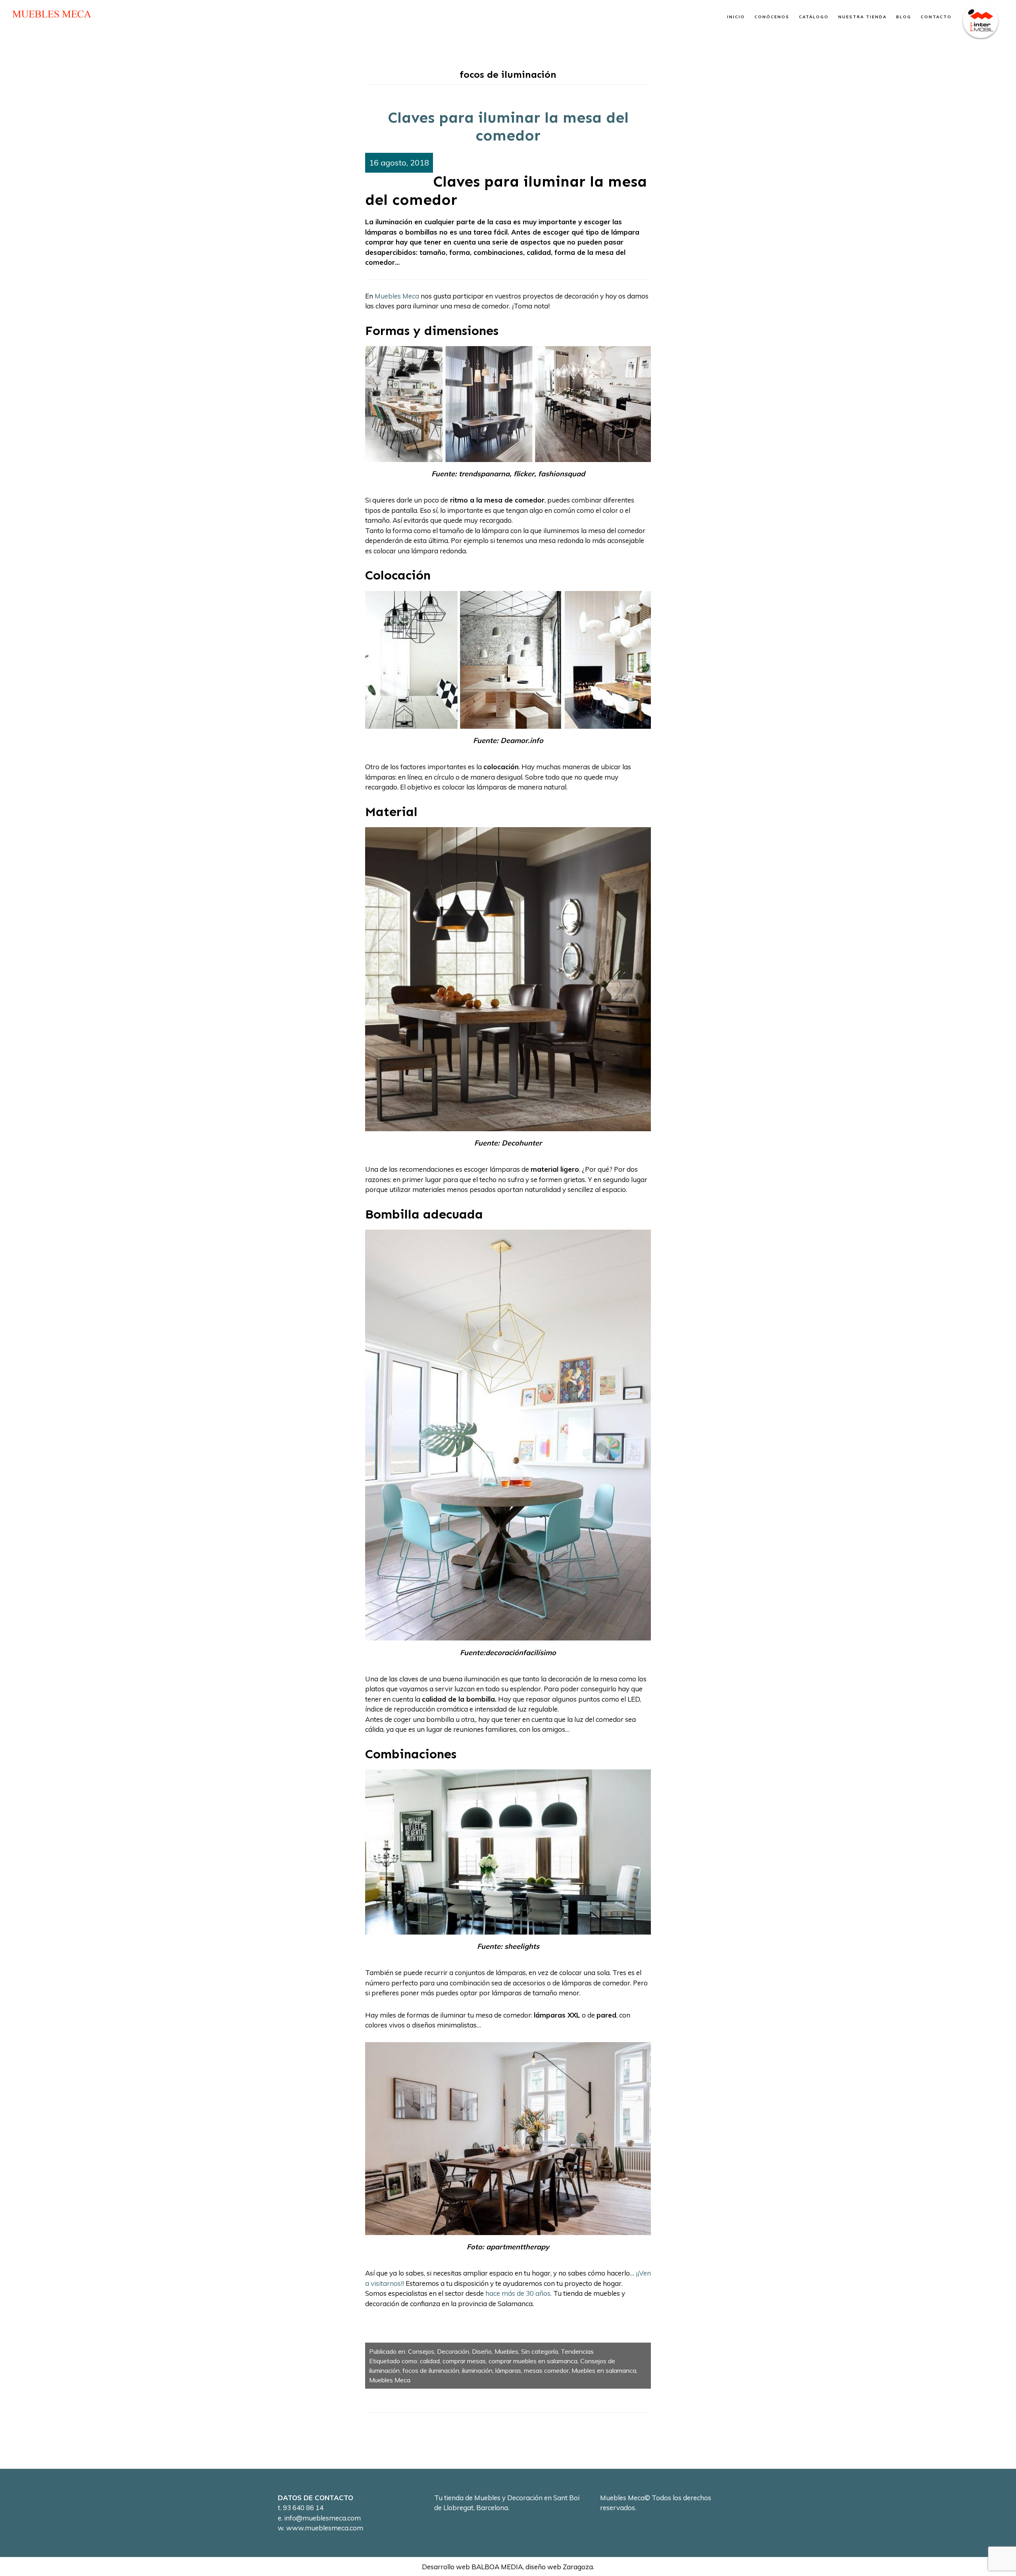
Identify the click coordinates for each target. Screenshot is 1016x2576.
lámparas (508, 2370)
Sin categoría (540, 2351)
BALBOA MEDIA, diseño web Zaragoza (532, 2567)
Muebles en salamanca (604, 2370)
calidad (430, 2361)
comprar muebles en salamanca (533, 2361)
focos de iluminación (431, 2370)
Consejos (421, 2351)
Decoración (453, 2351)
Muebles (506, 2351)
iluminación (477, 2370)
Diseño (482, 2351)
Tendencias (577, 2351)
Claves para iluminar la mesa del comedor (508, 127)
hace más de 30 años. (519, 2293)
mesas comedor (546, 2370)
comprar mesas (464, 2361)
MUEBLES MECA (52, 14)
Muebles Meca (397, 296)
